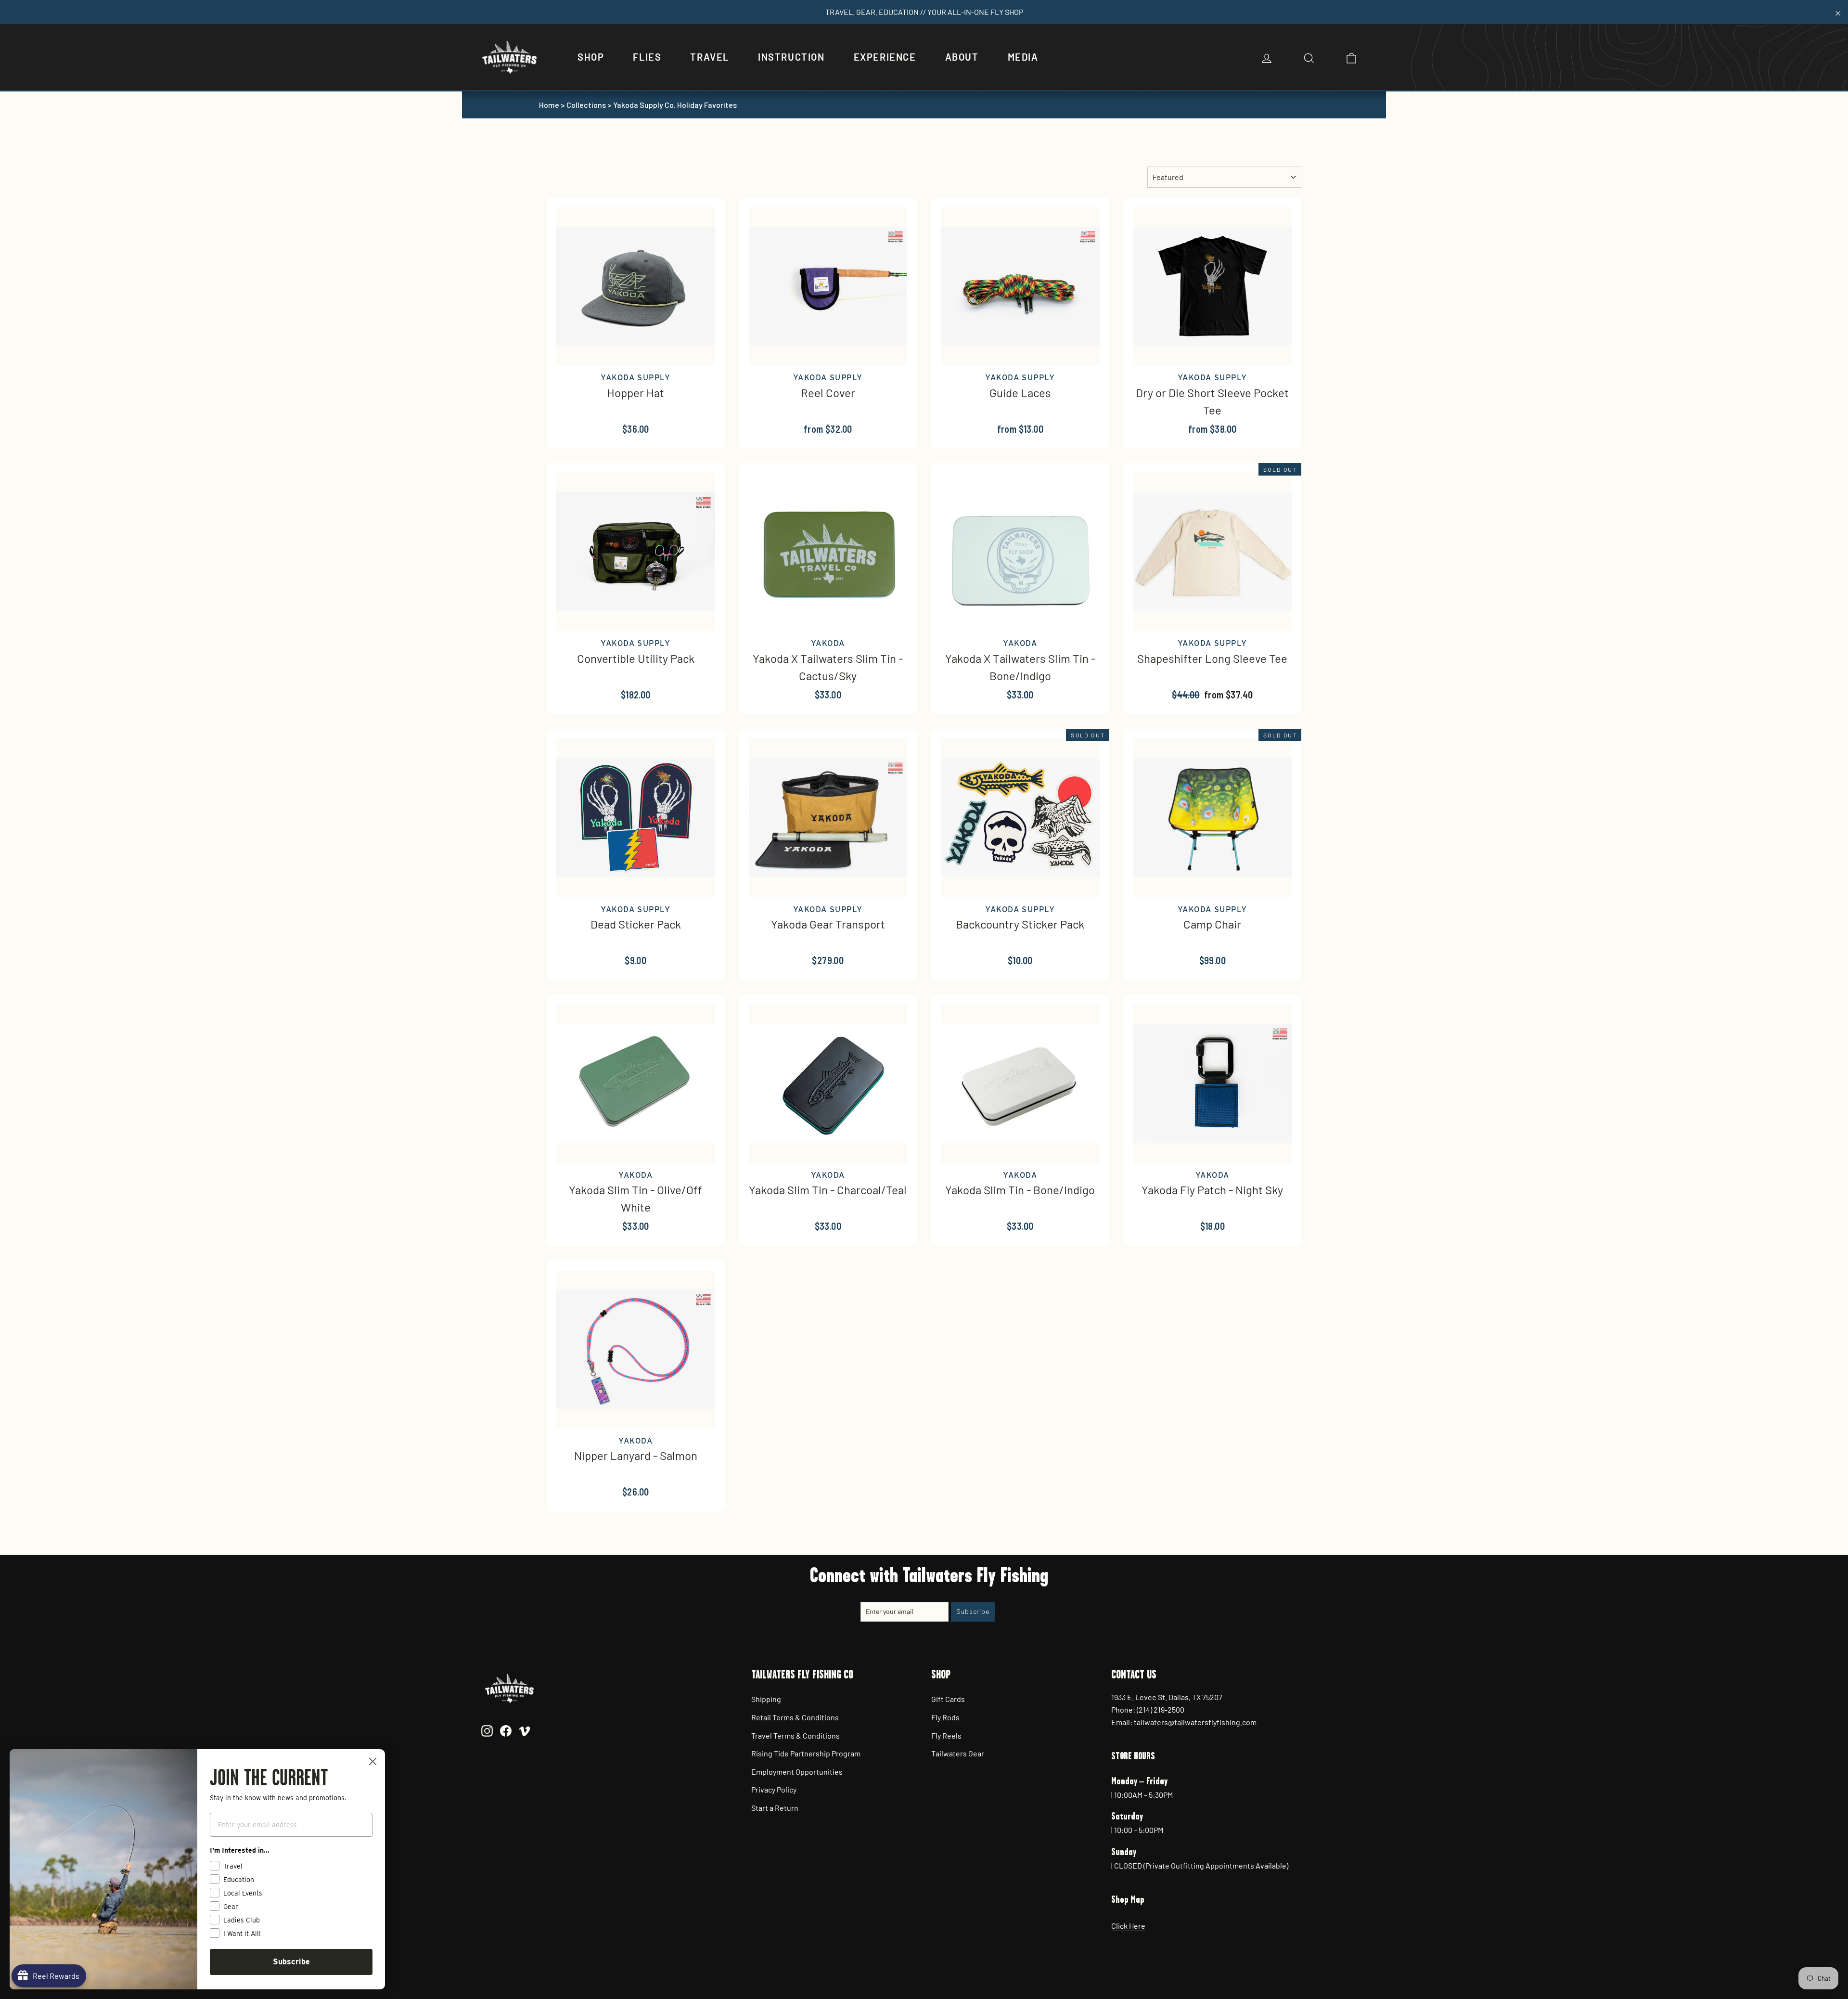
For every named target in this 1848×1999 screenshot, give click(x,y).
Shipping (766, 1699)
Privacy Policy (774, 1789)
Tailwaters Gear (958, 1753)
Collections (586, 105)
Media (1023, 57)
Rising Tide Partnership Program (806, 1753)
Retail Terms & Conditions (795, 1717)
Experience (885, 57)
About (962, 57)
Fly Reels (946, 1735)
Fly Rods (945, 1717)
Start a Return (775, 1808)
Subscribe (291, 1962)
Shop (591, 57)
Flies (647, 57)
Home (549, 105)
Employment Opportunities (797, 1772)
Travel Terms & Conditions (796, 1735)
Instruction (791, 57)
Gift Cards (948, 1699)
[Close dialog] (373, 1761)
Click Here (1128, 1926)
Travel (710, 57)
